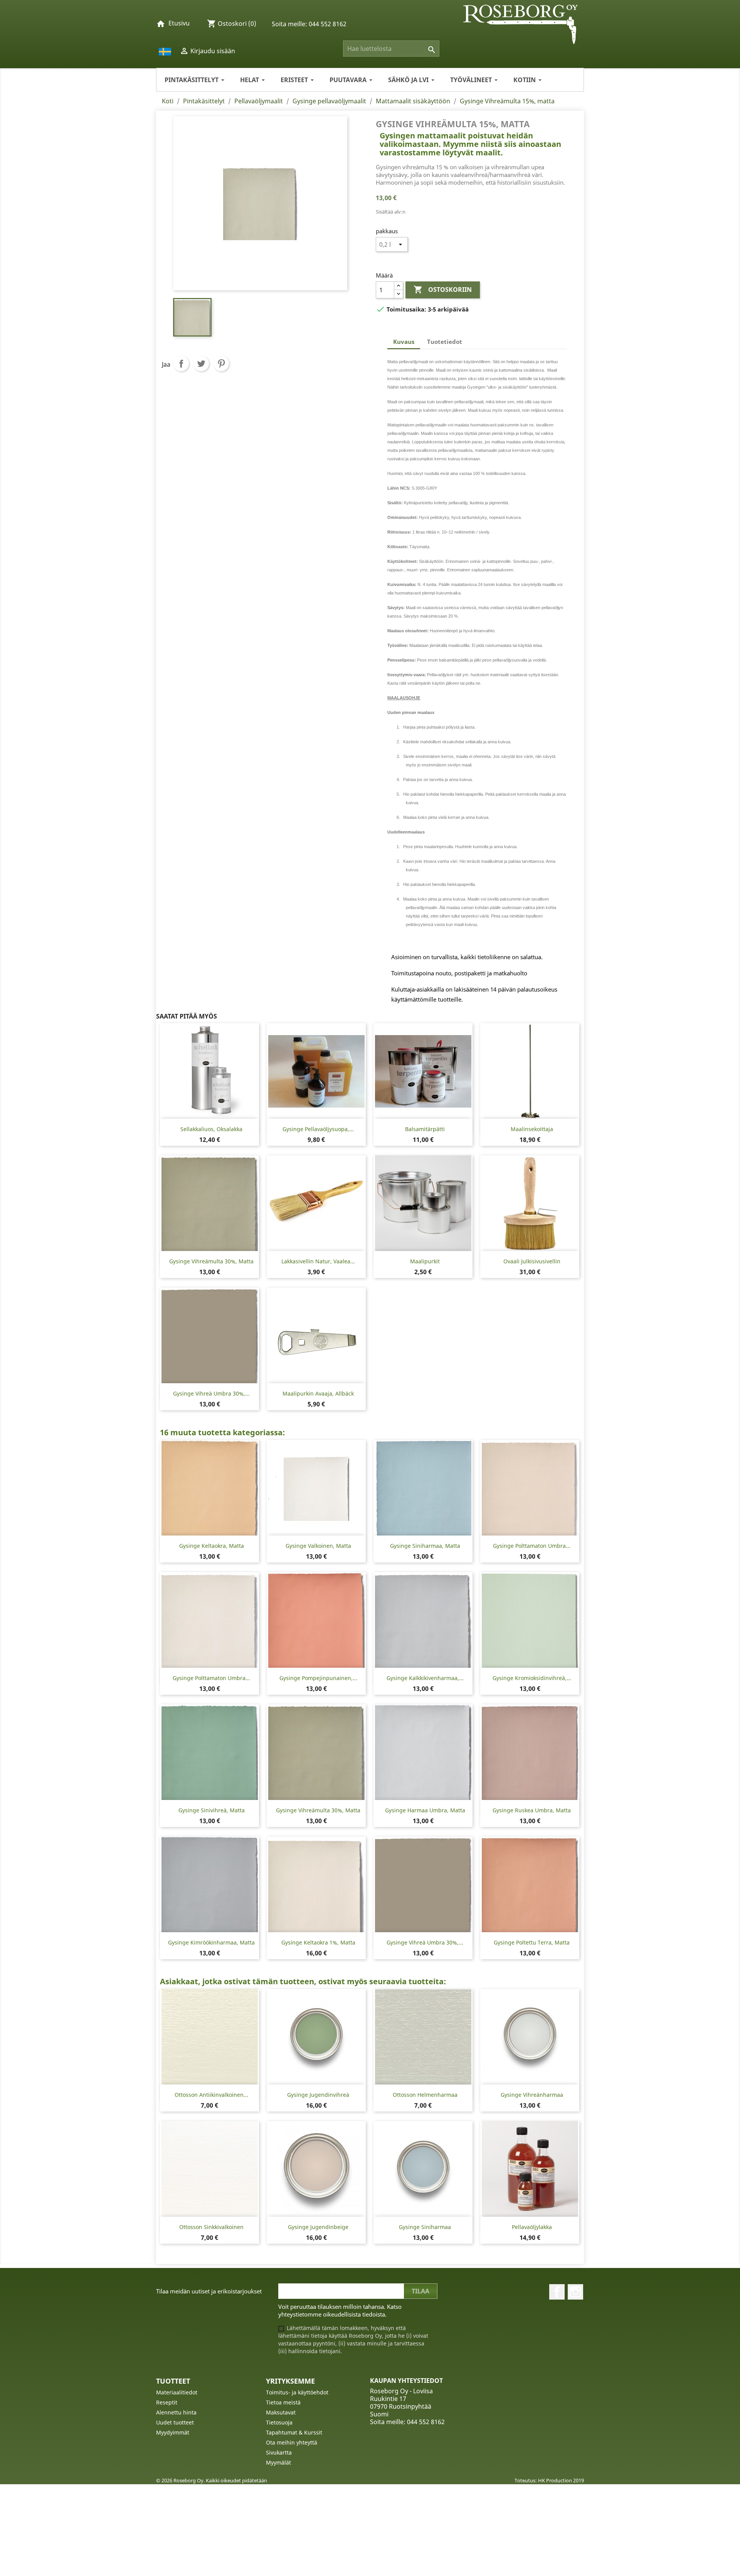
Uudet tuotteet (175, 2422)
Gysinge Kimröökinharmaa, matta (211, 1942)
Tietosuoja (279, 2422)
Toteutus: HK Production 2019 (549, 2480)
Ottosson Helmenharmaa (425, 2095)
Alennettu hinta (176, 2412)
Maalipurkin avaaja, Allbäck (318, 1393)
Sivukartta (279, 2452)
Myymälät (278, 2462)
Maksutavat (281, 2412)
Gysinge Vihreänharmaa (532, 2095)
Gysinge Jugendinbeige (318, 2227)
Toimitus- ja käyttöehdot (297, 2392)
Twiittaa (201, 364)
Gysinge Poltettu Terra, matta (532, 1942)
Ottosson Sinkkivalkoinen (211, 2227)
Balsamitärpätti (425, 1129)
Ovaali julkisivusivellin (532, 1261)
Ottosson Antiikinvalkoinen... (211, 2095)
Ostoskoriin (443, 290)
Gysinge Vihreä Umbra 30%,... (211, 1393)
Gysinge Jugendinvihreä (318, 2095)
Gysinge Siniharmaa (425, 2227)
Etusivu (179, 23)
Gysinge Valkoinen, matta (318, 1546)
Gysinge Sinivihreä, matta (212, 1810)
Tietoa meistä (283, 2402)
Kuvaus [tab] (404, 342)
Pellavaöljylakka (532, 2227)
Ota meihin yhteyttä (292, 2442)
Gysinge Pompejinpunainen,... (318, 1678)
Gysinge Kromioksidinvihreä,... (532, 1678)
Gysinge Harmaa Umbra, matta (425, 1810)
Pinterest (221, 364)
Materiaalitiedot (177, 2392)
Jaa (181, 364)
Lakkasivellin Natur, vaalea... (318, 1261)
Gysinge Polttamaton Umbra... (532, 1546)
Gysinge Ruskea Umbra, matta (532, 1810)
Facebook (557, 2292)
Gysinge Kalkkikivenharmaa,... (425, 1678)
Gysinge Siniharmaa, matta (425, 1546)
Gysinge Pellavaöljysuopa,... (318, 1129)
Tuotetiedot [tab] (445, 342)
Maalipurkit (425, 1261)
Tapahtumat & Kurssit (294, 2432)
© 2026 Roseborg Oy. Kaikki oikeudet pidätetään (212, 2480)
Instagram (575, 2292)
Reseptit (167, 2402)
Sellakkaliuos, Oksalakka (211, 1129)
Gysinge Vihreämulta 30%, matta (211, 1261)
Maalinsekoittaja (532, 1129)
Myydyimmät (173, 2432)
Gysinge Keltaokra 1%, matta (318, 1942)
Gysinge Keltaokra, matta (212, 1546)
